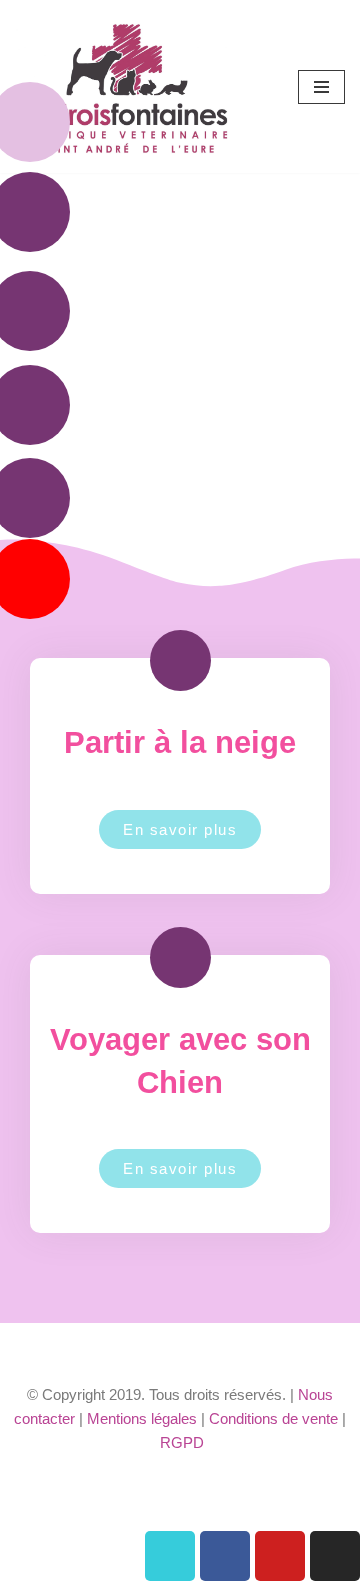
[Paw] (170, 1556)
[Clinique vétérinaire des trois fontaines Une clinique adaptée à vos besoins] (128, 86)
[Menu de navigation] (321, 87)
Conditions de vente (273, 1418)
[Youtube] (280, 1556)
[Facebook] (225, 1556)
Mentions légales (142, 1418)
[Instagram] (335, 1556)
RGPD (182, 1442)
